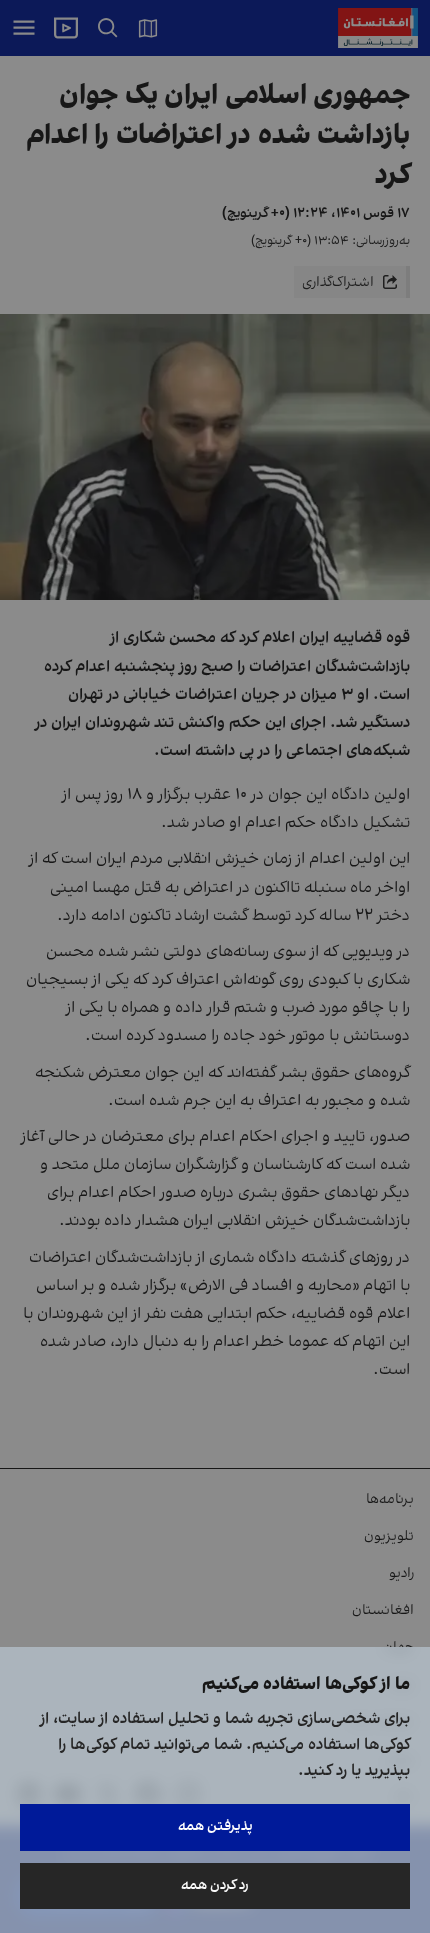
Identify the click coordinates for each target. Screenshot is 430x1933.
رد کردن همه (215, 1885)
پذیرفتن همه (215, 1826)
